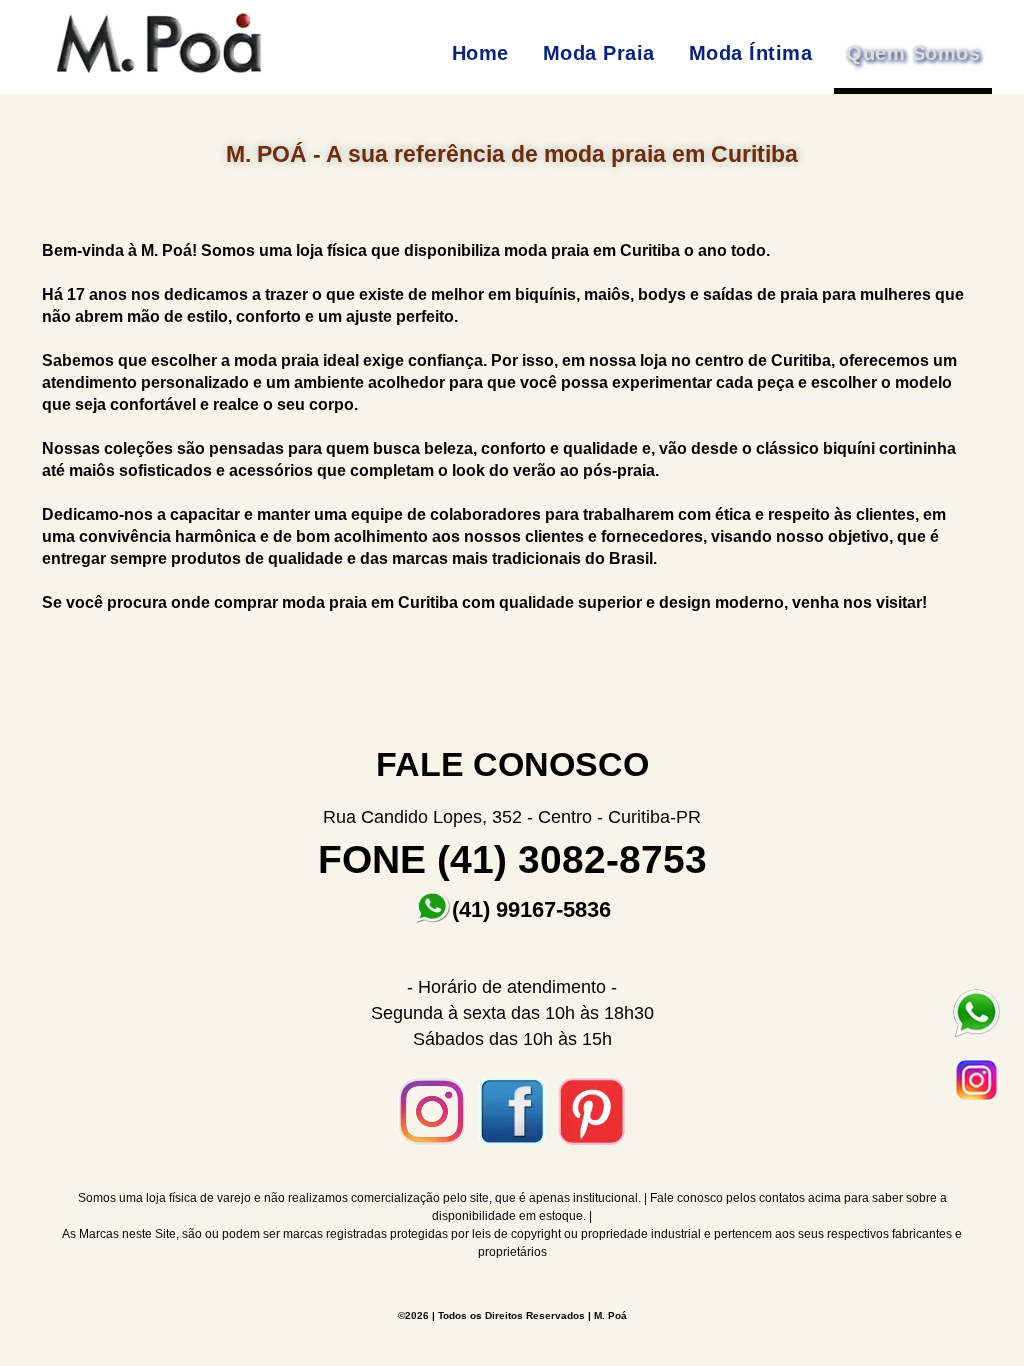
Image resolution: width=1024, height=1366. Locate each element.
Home (480, 53)
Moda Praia (599, 53)
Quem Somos (913, 53)
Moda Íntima (751, 53)
